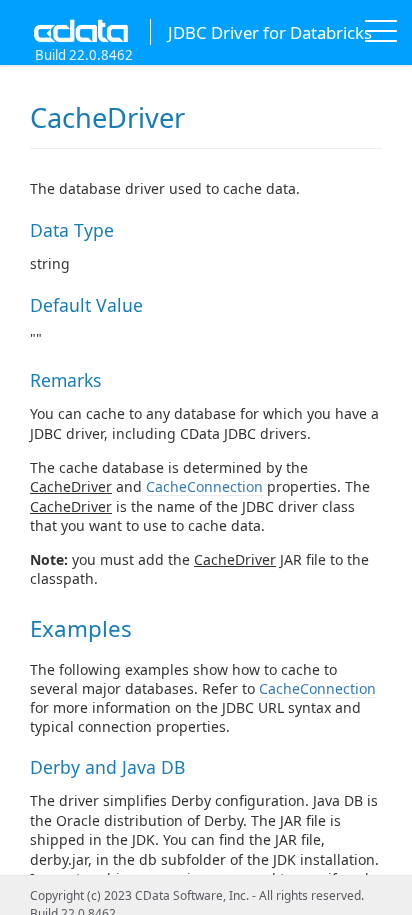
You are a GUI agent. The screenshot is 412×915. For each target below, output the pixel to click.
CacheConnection (204, 486)
